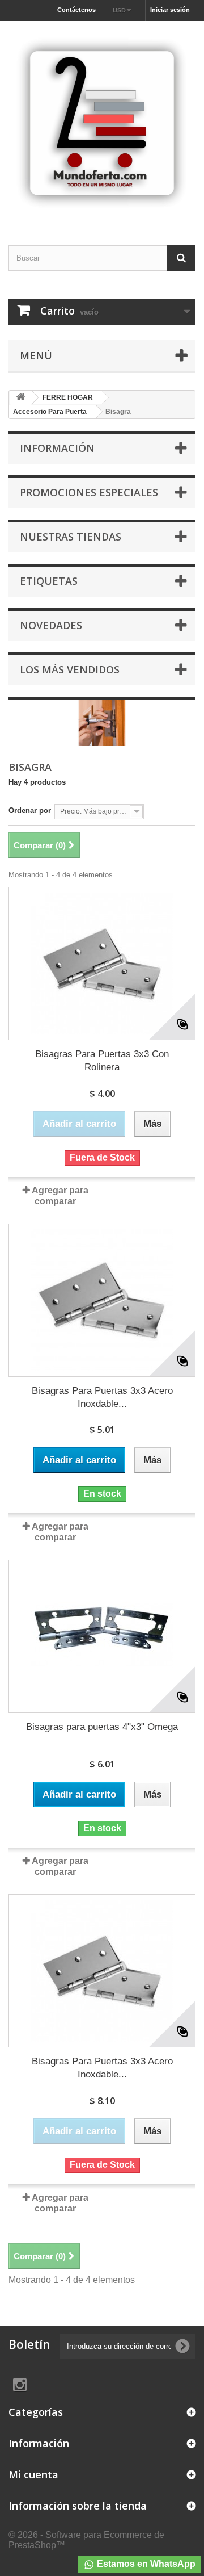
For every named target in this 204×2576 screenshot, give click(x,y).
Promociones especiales (89, 492)
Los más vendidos (70, 669)
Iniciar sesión (170, 10)
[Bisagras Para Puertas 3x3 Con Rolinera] (102, 964)
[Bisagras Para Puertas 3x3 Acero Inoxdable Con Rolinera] (102, 1300)
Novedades (51, 625)
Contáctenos (76, 10)
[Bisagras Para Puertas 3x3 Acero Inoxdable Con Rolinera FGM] (102, 1971)
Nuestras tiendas (71, 537)
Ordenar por (30, 811)
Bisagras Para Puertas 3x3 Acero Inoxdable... (102, 1397)
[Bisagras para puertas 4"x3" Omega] (102, 1636)
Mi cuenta (33, 2474)
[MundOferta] (102, 123)
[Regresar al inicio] (20, 398)
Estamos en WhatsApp (145, 2564)
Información (57, 448)
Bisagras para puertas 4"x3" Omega (102, 1727)
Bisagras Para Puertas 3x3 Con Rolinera (102, 1061)
